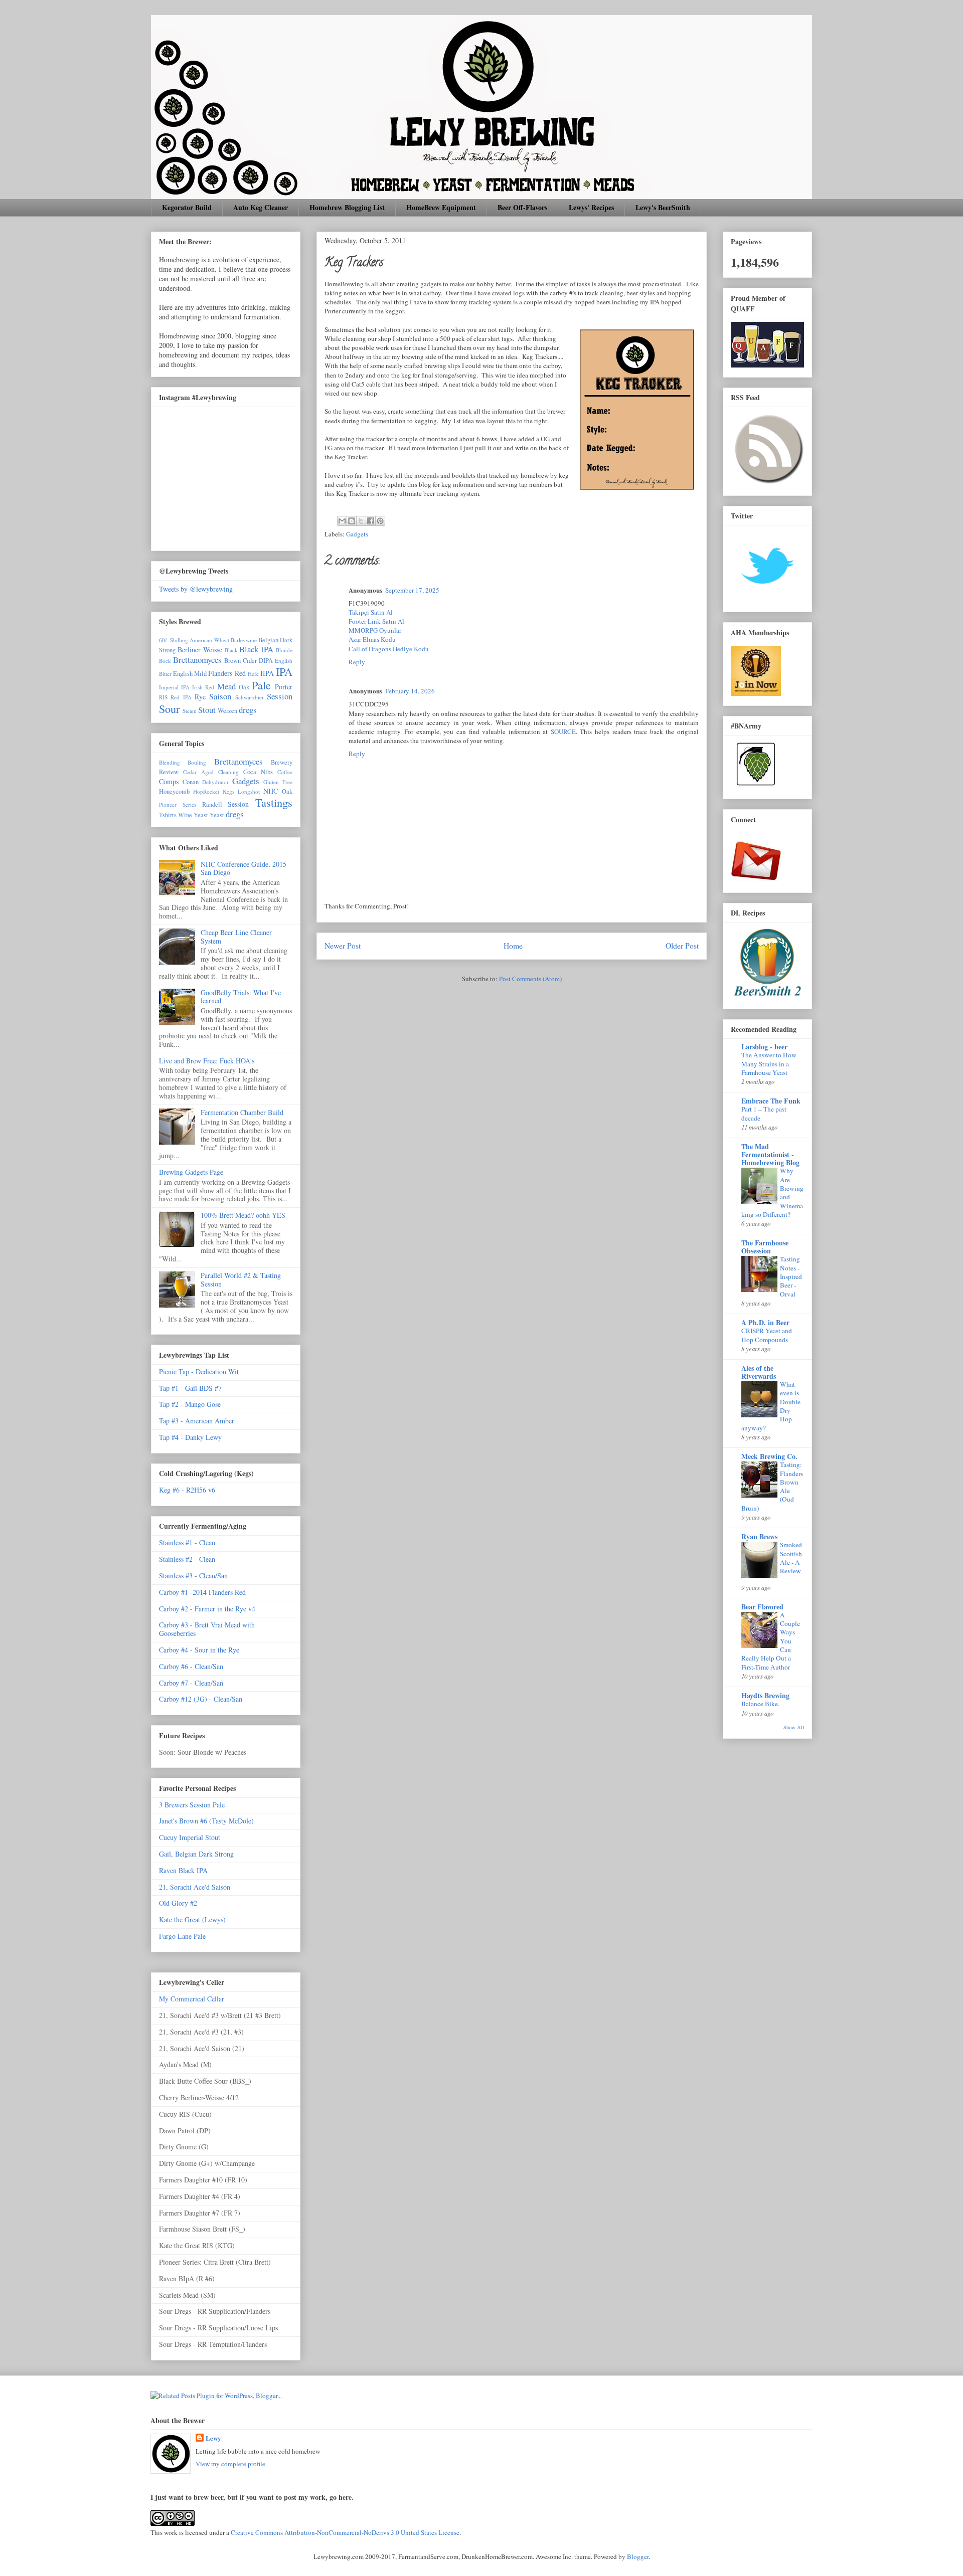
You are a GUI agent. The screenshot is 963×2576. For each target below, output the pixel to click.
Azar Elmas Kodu (372, 639)
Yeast (217, 815)
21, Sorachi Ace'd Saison (195, 1887)
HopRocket (206, 791)
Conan (191, 782)
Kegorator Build (187, 207)
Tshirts (168, 815)
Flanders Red (227, 673)
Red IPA (181, 697)
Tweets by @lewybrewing (196, 589)
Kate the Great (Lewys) (192, 1919)
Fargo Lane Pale (182, 1936)
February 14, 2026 (410, 691)
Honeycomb (174, 791)
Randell (212, 804)
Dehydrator (215, 782)
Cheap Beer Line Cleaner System (236, 937)
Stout (207, 710)
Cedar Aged (198, 772)
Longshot (249, 791)
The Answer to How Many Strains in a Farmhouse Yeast (769, 1064)
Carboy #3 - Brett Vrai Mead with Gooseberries (207, 1629)
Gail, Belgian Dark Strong (196, 1854)
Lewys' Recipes (591, 207)
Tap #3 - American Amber (197, 1421)
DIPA (266, 661)
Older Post (682, 946)
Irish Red (203, 687)
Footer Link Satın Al (376, 621)
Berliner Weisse (200, 650)
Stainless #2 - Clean (187, 1559)
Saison (220, 696)
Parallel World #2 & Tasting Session (241, 1279)
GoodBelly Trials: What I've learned (241, 997)
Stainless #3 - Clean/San (193, 1576)
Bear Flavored (762, 1607)
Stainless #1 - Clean (187, 1542)
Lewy (213, 2438)
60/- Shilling (174, 640)
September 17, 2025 (412, 590)
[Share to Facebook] (371, 521)
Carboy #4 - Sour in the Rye (199, 1650)
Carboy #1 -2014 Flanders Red (202, 1592)
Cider (250, 661)
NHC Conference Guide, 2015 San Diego (244, 868)
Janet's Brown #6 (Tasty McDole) (206, 1821)
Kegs (228, 791)
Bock (165, 661)
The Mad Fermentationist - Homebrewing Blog (770, 1154)
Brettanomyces (197, 660)
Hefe (253, 674)
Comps (169, 781)
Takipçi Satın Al (371, 612)
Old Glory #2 (178, 1903)
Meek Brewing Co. (769, 1456)
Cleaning (228, 772)
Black (231, 650)
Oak (244, 687)
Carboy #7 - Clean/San (191, 1683)
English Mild (190, 674)
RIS (163, 697)
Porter (284, 687)
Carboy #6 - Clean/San (191, 1666)
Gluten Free (278, 782)
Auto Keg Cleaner (261, 207)
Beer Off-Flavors (522, 207)
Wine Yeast (193, 815)
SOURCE (563, 731)
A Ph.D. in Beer (765, 1322)
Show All (794, 1727)
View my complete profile (230, 2464)
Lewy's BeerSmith (663, 207)
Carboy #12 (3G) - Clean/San (201, 1699)
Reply (357, 662)
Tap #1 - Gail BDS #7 (190, 1388)
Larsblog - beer (764, 1047)
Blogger (638, 2556)
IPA (284, 671)
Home (513, 946)
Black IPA (256, 649)
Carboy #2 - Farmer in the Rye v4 (207, 1609)
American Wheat (209, 640)
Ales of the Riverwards (759, 1372)
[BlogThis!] (352, 521)
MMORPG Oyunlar (375, 630)
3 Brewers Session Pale (192, 1805)
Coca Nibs (258, 772)
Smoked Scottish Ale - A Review (791, 1558)
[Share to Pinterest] (380, 521)
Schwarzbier (250, 697)
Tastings (274, 802)
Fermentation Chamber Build (242, 1112)
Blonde (284, 650)
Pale (261, 685)
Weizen (227, 711)
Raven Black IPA (183, 1870)
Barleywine (244, 640)
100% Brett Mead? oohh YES (243, 1215)
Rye (200, 697)
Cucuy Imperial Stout (190, 1837)
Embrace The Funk (771, 1101)
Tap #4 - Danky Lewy (190, 1437)
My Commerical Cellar (192, 1999)
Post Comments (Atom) (530, 979)
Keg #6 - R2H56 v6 (187, 1490)
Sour (169, 708)
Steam (190, 711)
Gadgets (357, 534)
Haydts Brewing (765, 1695)
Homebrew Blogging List (347, 207)
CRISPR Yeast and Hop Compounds (767, 1335)
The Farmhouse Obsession (765, 1247)
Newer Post (343, 946)
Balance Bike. (760, 1704)
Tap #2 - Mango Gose (190, 1404)
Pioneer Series (178, 804)
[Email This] (342, 521)
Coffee (285, 772)
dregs (248, 710)
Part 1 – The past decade (764, 1113)
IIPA (267, 673)
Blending (170, 762)
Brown (232, 661)
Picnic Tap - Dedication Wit (199, 1371)
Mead (226, 686)
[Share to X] (361, 521)
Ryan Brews (759, 1536)
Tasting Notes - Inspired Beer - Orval (791, 1276)
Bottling (197, 762)
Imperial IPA (174, 687)
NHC (271, 791)
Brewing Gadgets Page (191, 1172)
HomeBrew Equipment (441, 207)
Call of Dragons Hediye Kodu (389, 649)
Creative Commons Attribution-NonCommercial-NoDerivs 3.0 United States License (345, 2532)
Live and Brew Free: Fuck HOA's (207, 1061)
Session (280, 696)
